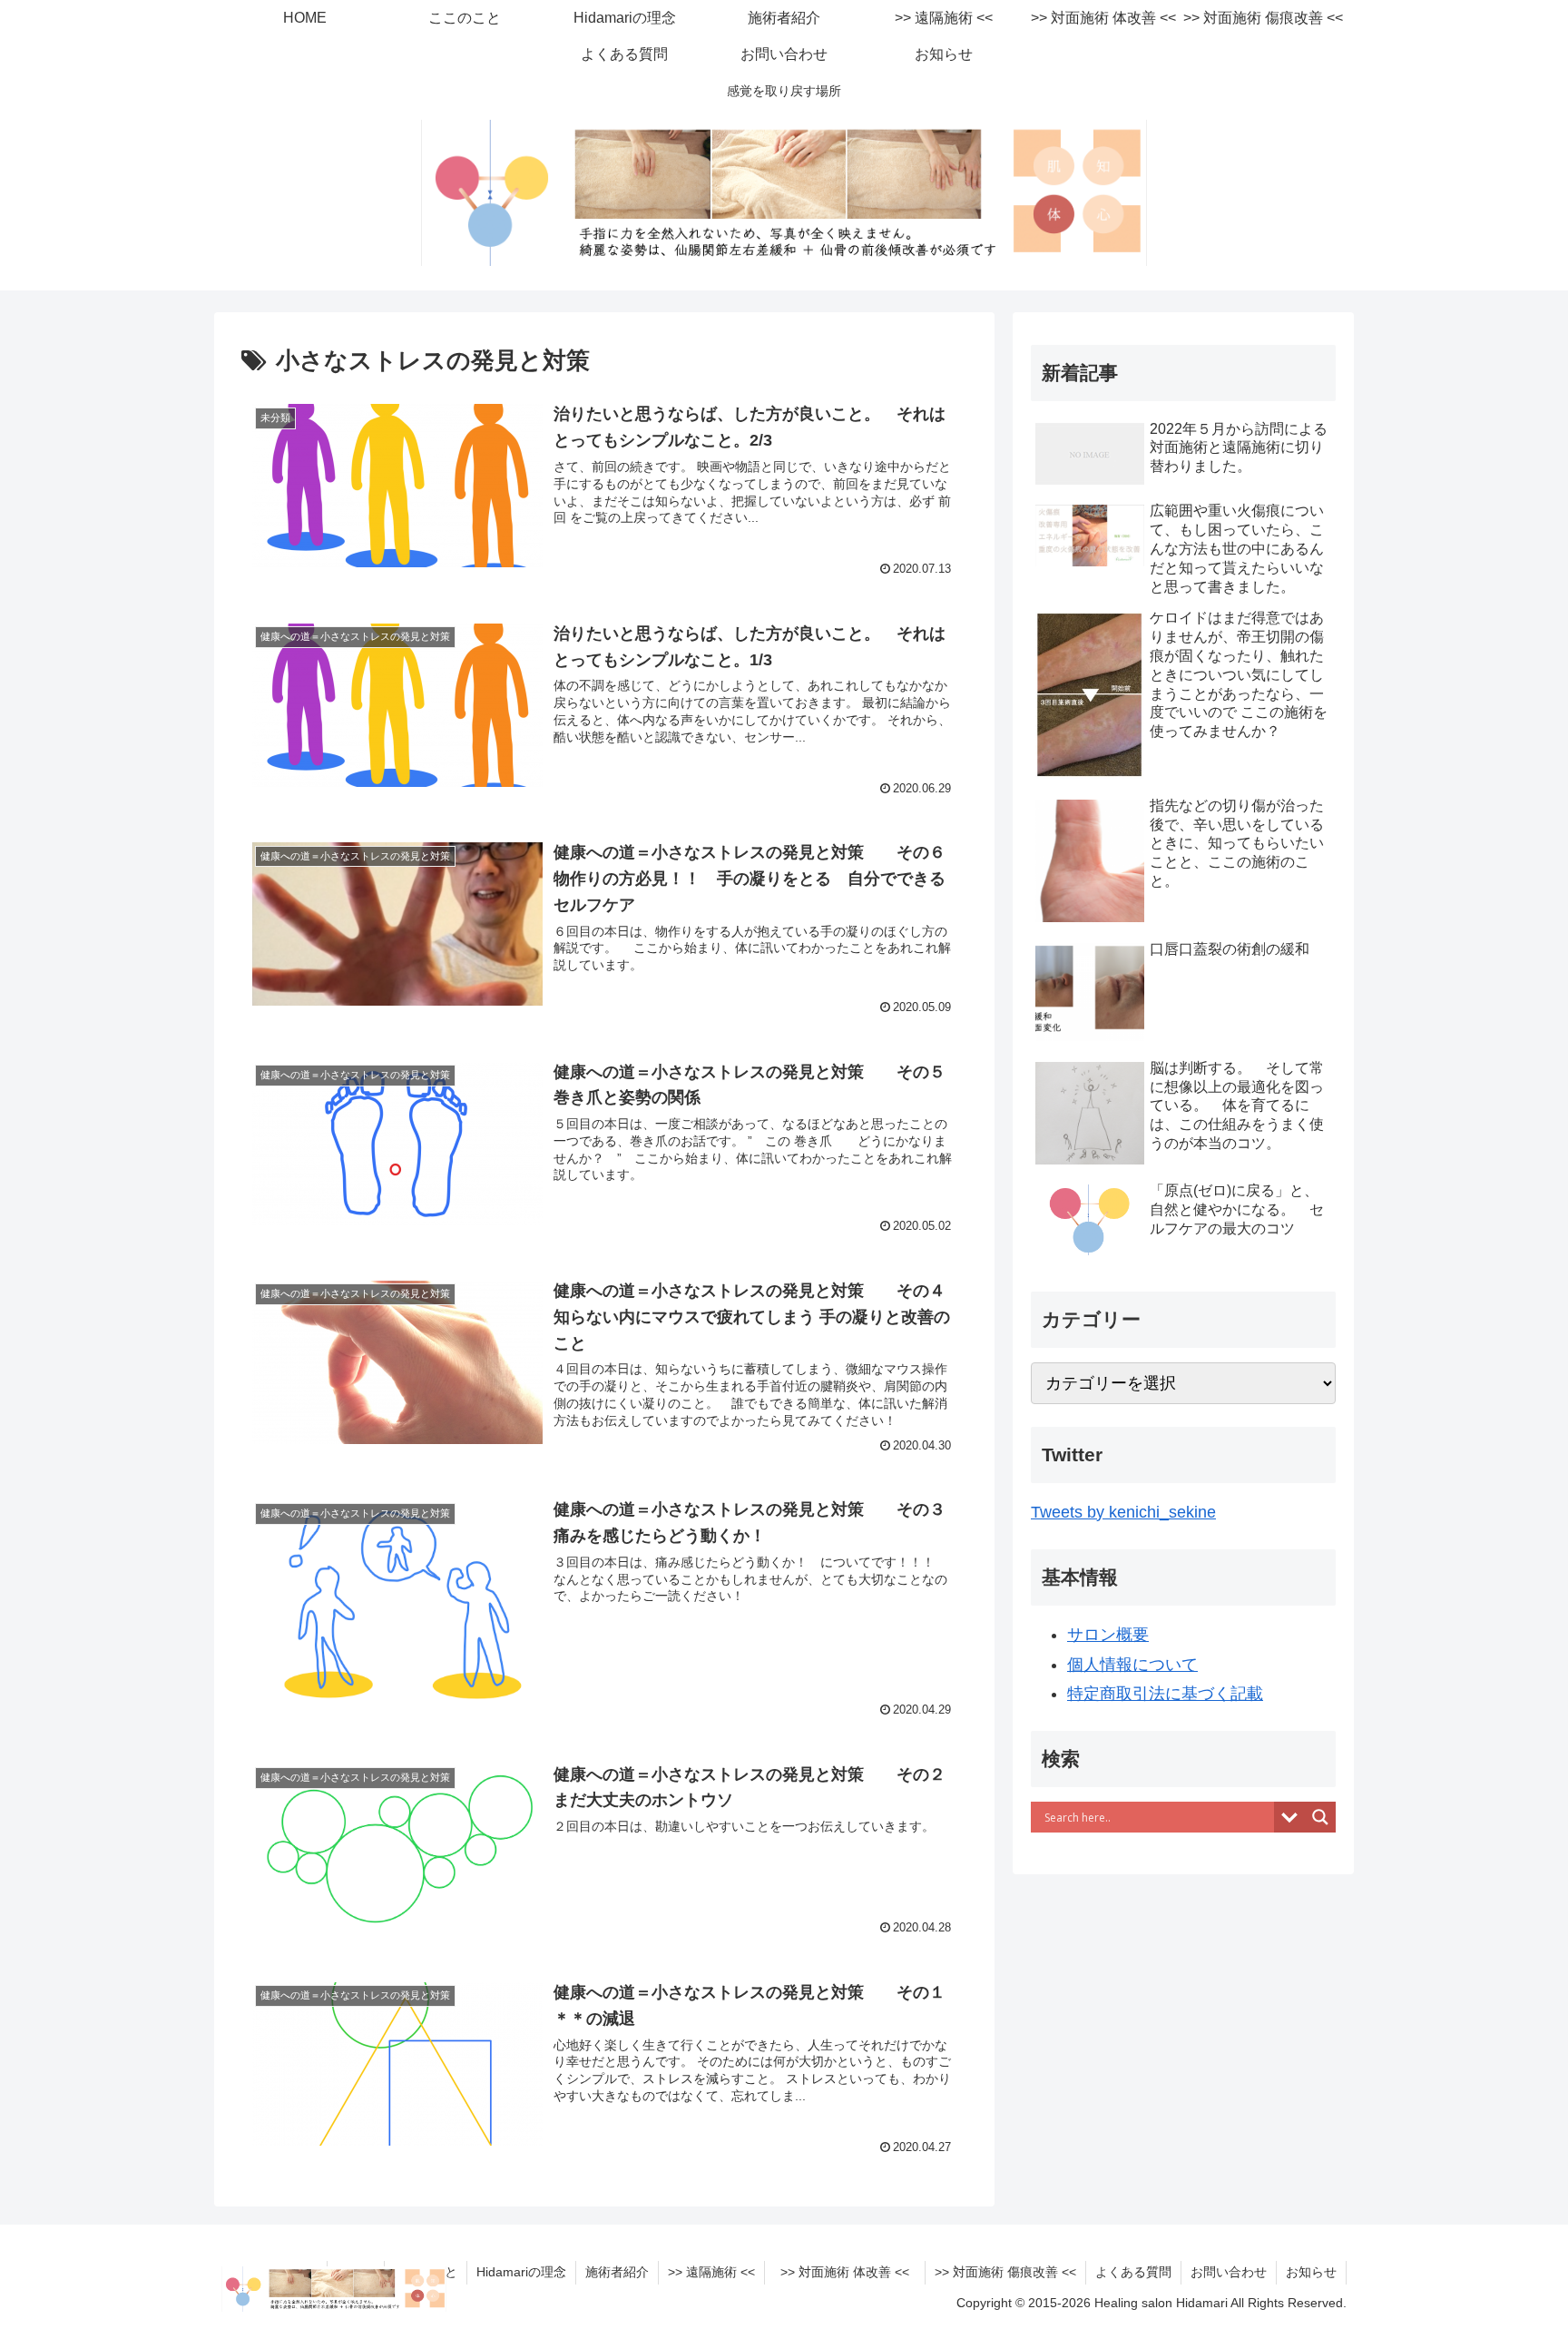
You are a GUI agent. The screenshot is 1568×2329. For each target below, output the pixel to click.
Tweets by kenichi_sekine (1123, 1512)
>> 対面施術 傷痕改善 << (1005, 2272)
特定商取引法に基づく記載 (1165, 1694)
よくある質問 (1133, 2272)
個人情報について (1132, 1665)
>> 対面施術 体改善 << (851, 2272)
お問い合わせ (1229, 2272)
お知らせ (1311, 2272)
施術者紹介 (617, 2272)
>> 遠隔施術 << (711, 2272)
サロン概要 (1108, 1635)
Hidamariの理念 (521, 2272)
